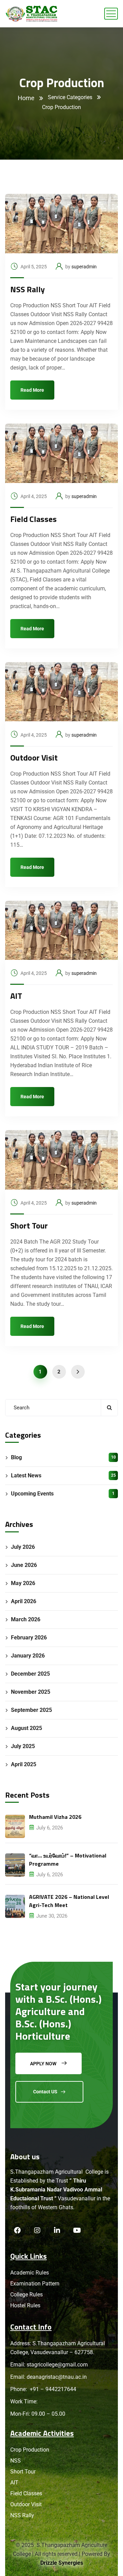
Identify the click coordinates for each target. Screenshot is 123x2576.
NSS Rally (28, 289)
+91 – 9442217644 (52, 2389)
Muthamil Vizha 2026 (55, 1817)
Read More (32, 390)
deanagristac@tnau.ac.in (57, 2377)
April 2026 (24, 1601)
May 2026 (23, 1583)
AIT (16, 996)
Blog (63, 1457)
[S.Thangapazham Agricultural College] (32, 14)
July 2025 (23, 1746)
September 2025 (31, 1710)
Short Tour (29, 1225)
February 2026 (29, 1638)
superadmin (84, 267)
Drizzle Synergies (62, 2563)
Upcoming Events (63, 1494)
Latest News (63, 1475)
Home (26, 98)
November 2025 (31, 1692)
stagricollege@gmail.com (57, 2365)
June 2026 (24, 1565)
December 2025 (30, 1674)
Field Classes (33, 519)
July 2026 (23, 1547)
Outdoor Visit (34, 757)
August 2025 (26, 1728)
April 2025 (24, 1764)
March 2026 (26, 1619)
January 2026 (28, 1656)
